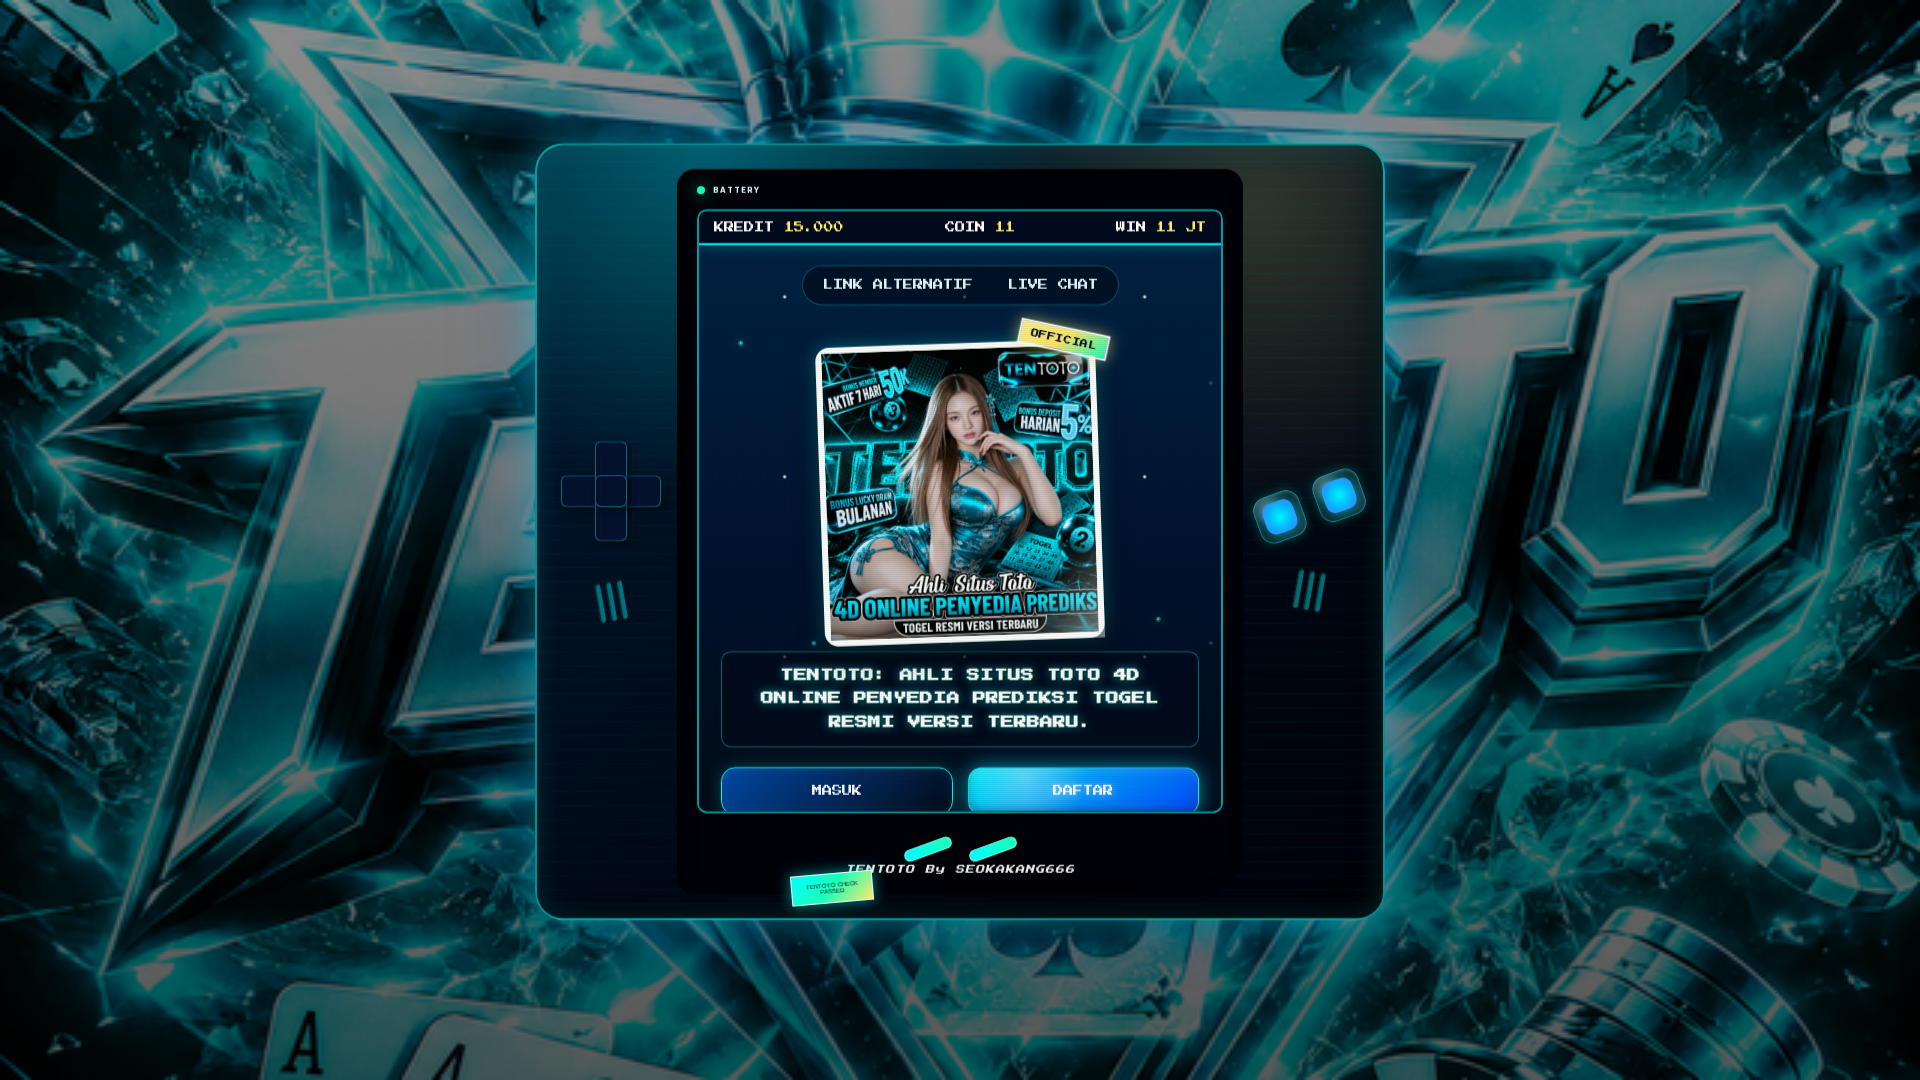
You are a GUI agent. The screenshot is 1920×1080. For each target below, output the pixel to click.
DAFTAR (1083, 796)
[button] (927, 853)
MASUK (837, 796)
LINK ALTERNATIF (898, 290)
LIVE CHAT (1053, 290)
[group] (611, 496)
